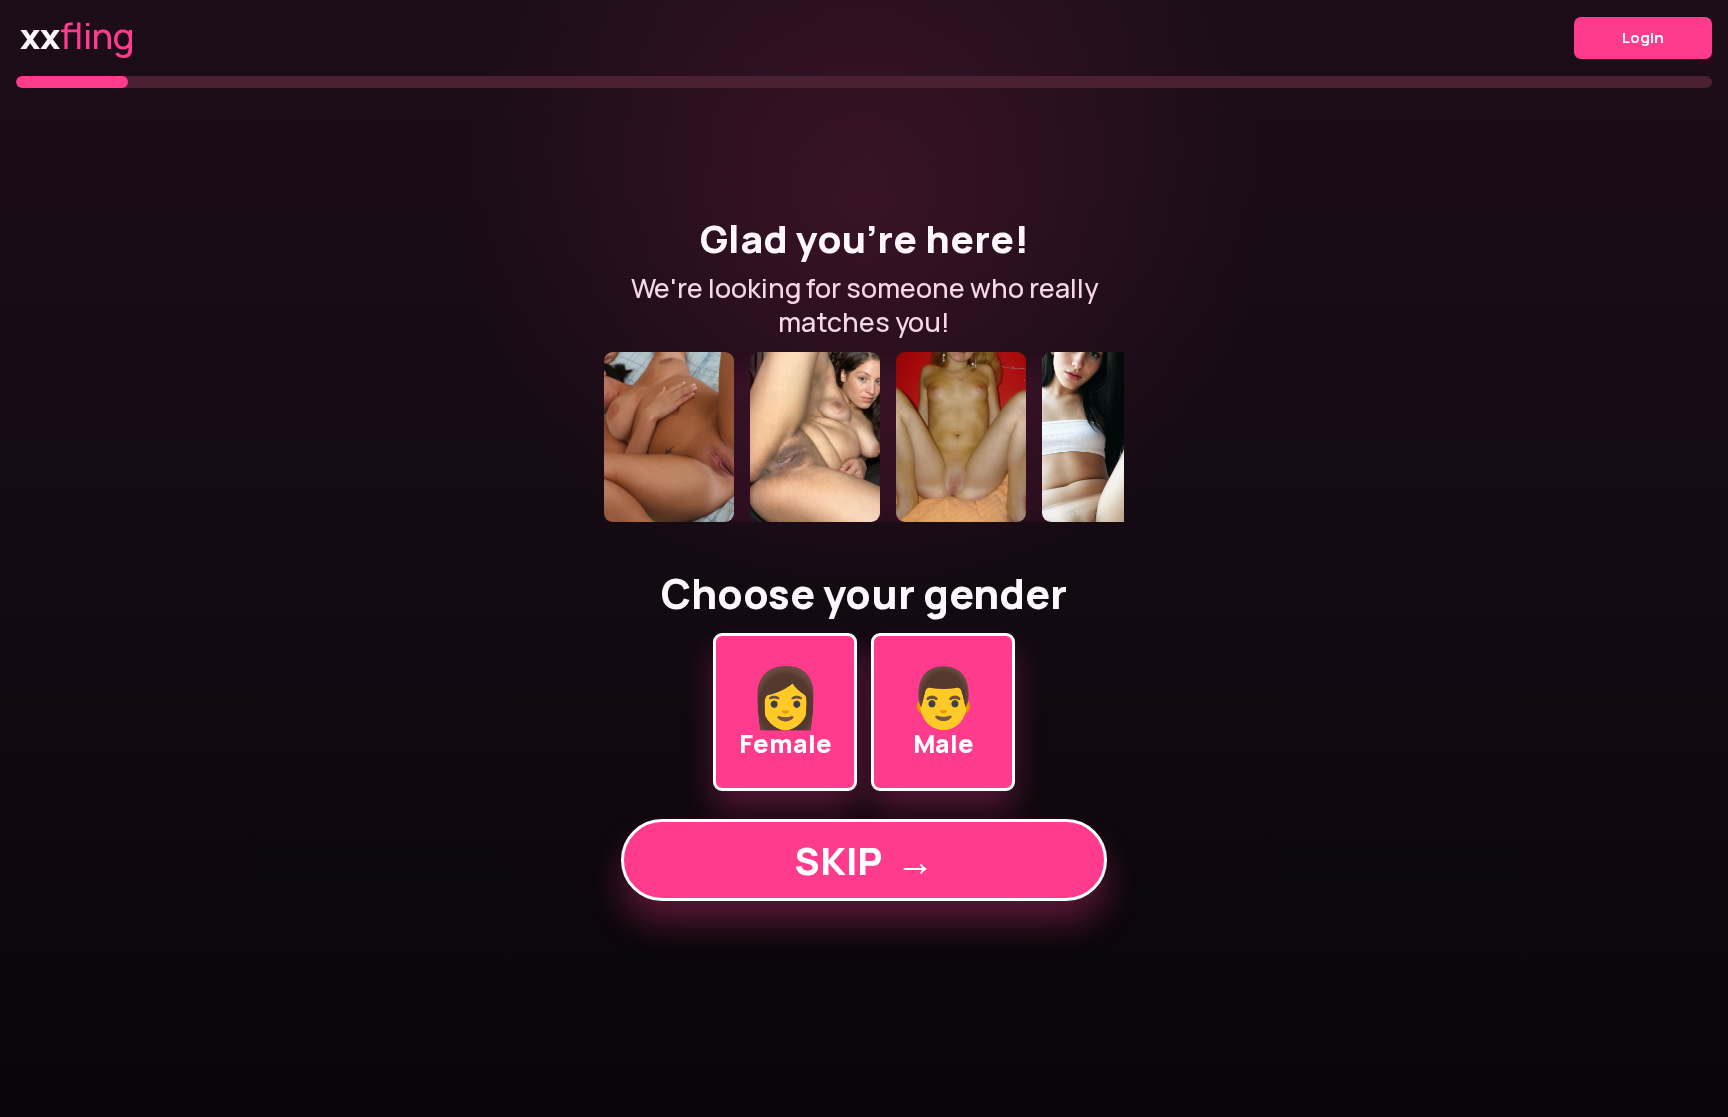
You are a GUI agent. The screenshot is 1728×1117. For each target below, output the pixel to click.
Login (1643, 37)
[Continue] (864, 437)
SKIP (864, 860)
